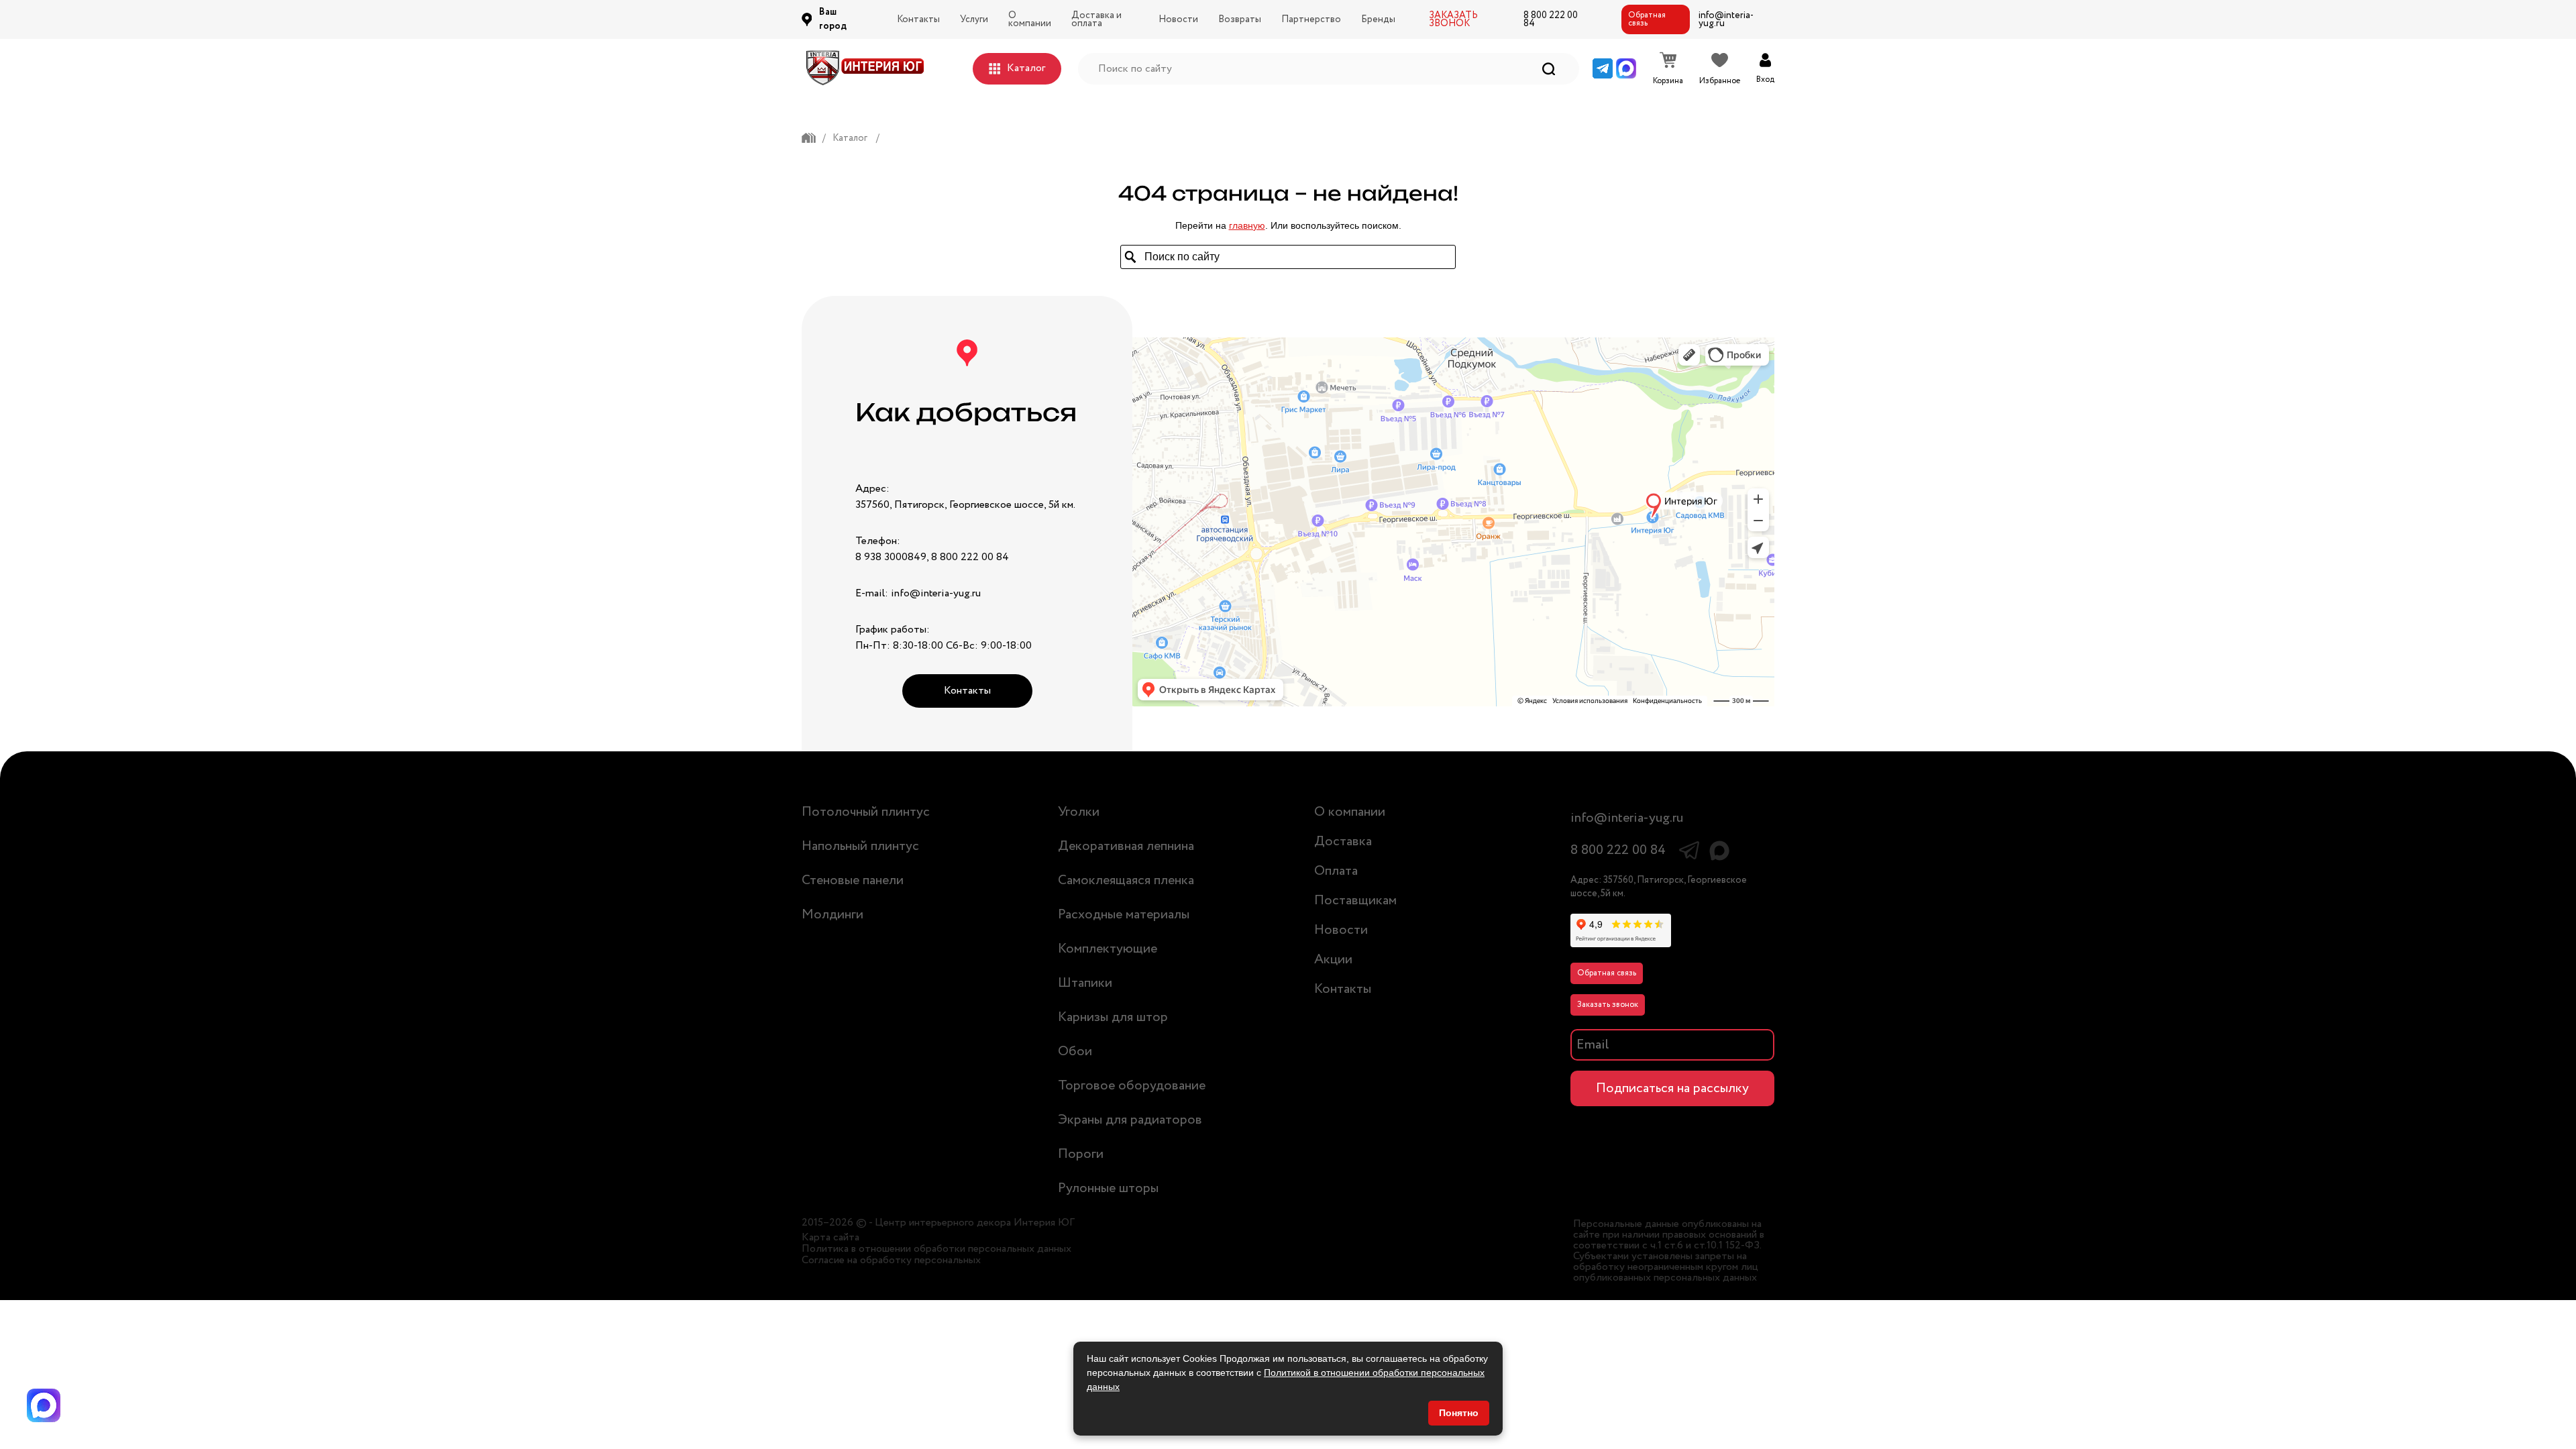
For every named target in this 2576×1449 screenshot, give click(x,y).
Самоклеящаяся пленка (1126, 880)
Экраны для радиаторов (1130, 1120)
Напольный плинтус (860, 846)
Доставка (1343, 842)
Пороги (1081, 1154)
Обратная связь (1647, 19)
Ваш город (833, 19)
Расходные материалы (1124, 915)
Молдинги (833, 915)
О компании (1030, 19)
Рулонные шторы (1108, 1188)
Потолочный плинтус (866, 812)
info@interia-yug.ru (1726, 19)
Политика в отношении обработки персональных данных (936, 1249)
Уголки (1079, 812)
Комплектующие (1108, 949)
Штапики (1085, 983)
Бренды (1378, 19)
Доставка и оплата (1096, 19)
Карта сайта (830, 1238)
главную (1247, 225)
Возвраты (1240, 19)
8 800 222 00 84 (1551, 19)
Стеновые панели (853, 880)
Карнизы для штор (1113, 1017)
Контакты (918, 19)
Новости (1178, 19)
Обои (1075, 1052)
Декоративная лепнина (1126, 846)
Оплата (1336, 871)
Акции (1333, 960)
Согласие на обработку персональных (891, 1260)
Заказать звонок (1608, 1005)
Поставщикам (1355, 901)
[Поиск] (1549, 69)
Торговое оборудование (1132, 1086)
